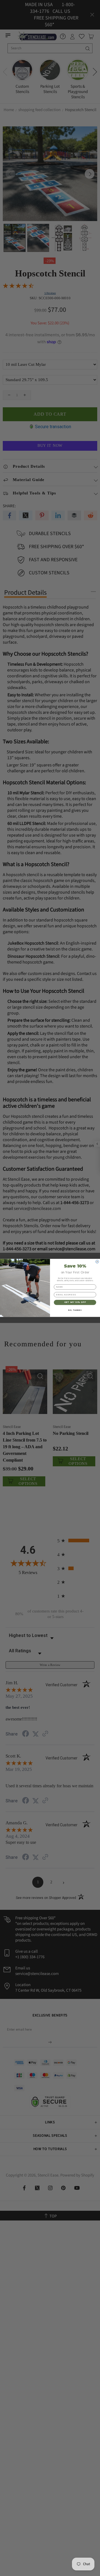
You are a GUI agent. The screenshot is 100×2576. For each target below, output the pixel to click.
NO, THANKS (75, 1310)
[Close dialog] (97, 1262)
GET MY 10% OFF (75, 1302)
